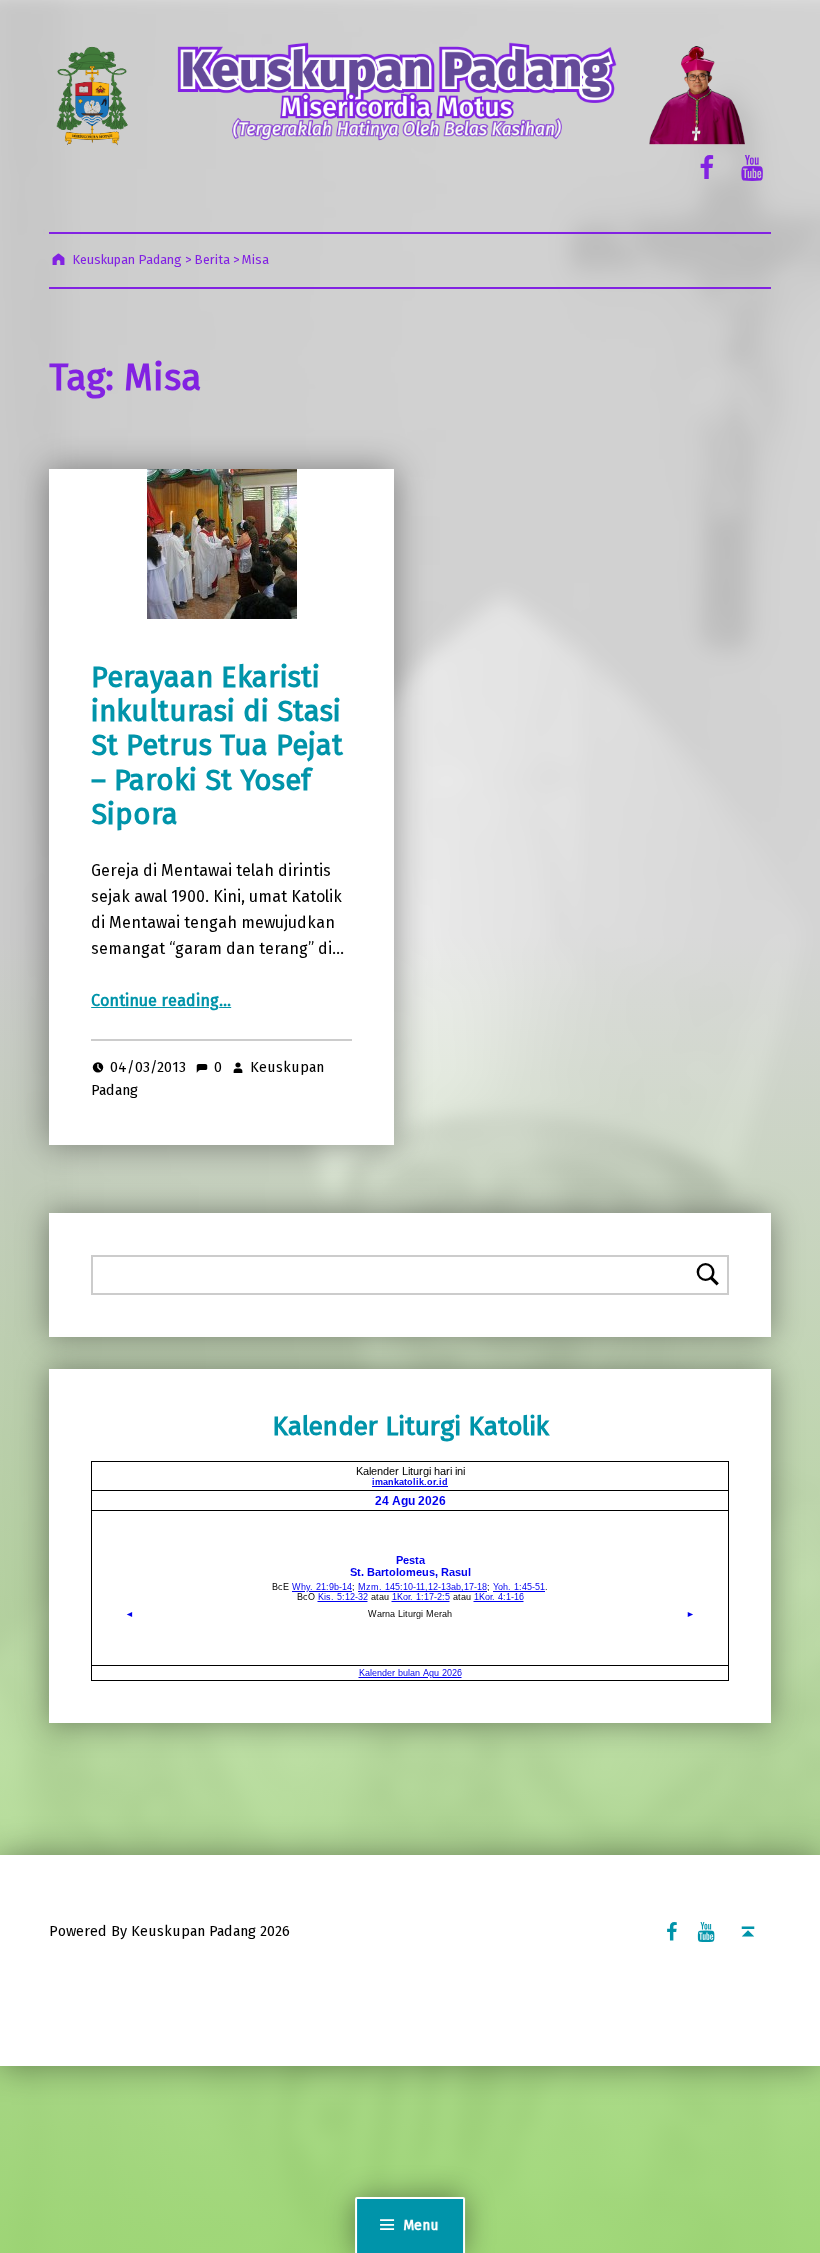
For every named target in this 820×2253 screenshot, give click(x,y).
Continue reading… (161, 1000)
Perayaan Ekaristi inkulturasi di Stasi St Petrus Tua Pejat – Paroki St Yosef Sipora (217, 746)
